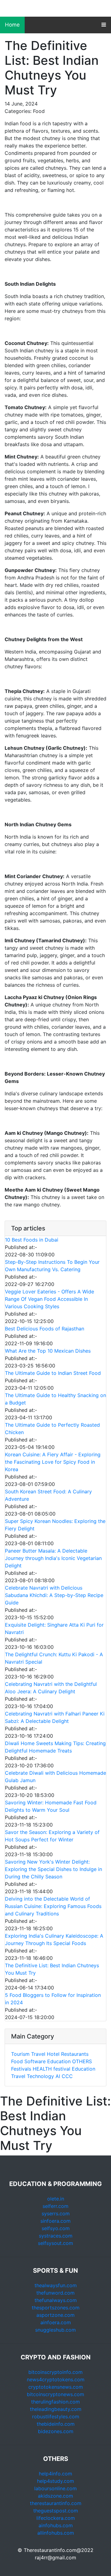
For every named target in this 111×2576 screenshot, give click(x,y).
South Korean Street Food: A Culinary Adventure (48, 1495)
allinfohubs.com (56, 2533)
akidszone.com (55, 2496)
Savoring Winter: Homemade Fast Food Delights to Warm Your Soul (51, 1806)
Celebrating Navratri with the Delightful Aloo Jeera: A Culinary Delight (51, 1688)
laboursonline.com (55, 2488)
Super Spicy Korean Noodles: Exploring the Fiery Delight (55, 1525)
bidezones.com (56, 2431)
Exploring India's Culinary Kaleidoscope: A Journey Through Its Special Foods (54, 1939)
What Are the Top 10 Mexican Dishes (48, 1351)
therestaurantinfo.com (56, 2503)
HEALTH (42, 2069)
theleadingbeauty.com (56, 2409)
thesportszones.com (56, 2308)
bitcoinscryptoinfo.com (55, 2372)
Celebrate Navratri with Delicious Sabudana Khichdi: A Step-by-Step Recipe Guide (54, 1595)
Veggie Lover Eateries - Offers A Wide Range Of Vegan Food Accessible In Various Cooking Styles (49, 1299)
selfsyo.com (56, 2228)
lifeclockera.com (56, 2518)
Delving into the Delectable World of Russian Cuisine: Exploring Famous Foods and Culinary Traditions (53, 1906)
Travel (38, 2054)
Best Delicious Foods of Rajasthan (45, 1329)
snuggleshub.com (55, 2330)
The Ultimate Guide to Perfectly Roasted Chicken (52, 1429)
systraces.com (56, 2236)
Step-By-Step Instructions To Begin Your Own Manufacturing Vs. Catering (52, 1266)
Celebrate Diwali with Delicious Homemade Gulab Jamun (55, 1777)
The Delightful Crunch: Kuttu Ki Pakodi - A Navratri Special (54, 1658)
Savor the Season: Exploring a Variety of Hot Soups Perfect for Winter (52, 1836)
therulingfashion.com (55, 2402)
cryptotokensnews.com (56, 2387)
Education (59, 2061)
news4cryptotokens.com (56, 2379)
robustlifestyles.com (56, 2416)
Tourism (20, 2054)
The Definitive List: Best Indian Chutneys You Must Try (52, 1969)
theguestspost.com (56, 2511)
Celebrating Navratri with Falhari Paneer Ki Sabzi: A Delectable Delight (55, 1717)
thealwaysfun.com (56, 2285)
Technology (40, 2076)
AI (58, 2076)
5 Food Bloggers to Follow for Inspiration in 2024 (53, 1999)
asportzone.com (55, 2315)
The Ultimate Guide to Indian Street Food (53, 1373)
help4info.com (55, 2474)
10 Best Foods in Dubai (32, 1240)
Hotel (53, 2054)
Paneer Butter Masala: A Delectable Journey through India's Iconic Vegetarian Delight (53, 1558)
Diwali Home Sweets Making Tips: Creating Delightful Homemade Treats (55, 1747)
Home (12, 25)
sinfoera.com (55, 2221)
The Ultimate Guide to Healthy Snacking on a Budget (55, 1399)
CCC (67, 2076)
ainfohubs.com (56, 2525)
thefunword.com (55, 2293)
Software (35, 2061)
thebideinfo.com (56, 2424)
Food (17, 2061)
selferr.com (55, 2206)
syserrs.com (56, 2213)
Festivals (21, 2069)
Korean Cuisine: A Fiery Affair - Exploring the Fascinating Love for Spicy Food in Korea (53, 1462)
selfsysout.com (55, 2243)
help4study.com (55, 2481)
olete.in (56, 2199)
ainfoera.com (56, 2322)
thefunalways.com (56, 2300)
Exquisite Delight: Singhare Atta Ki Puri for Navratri (54, 1628)
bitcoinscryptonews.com (55, 2394)
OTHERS (82, 2061)
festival (62, 2069)
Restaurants (75, 2054)
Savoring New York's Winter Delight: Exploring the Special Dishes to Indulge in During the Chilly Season (53, 1869)
